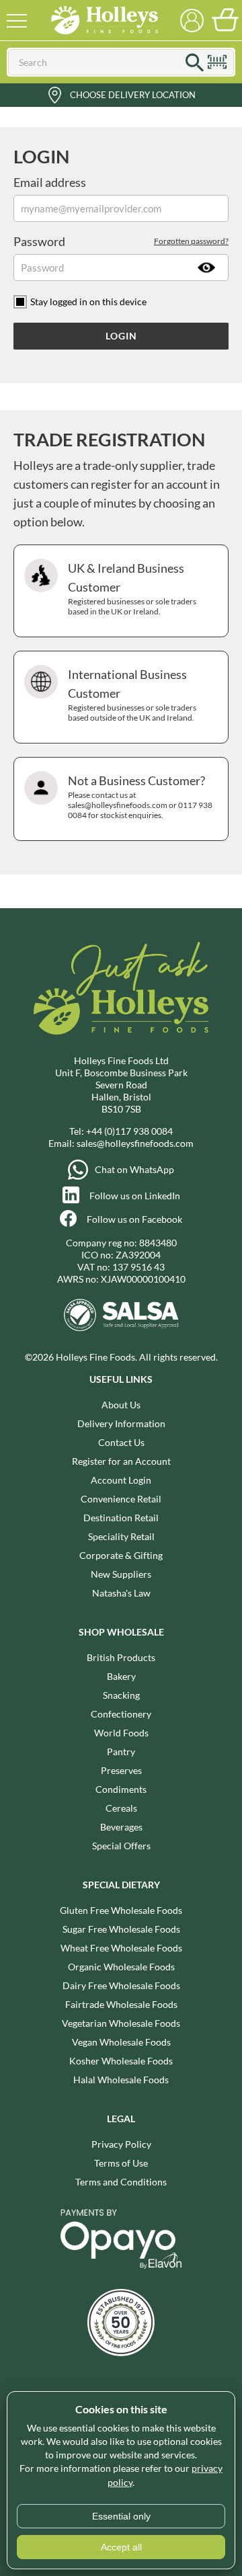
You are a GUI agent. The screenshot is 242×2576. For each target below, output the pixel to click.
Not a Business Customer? (140, 797)
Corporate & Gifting (121, 1555)
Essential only (121, 2516)
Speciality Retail (121, 1536)
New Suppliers (121, 1574)
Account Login (121, 1480)
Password (121, 241)
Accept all (121, 2547)
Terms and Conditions (121, 2182)
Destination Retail (121, 1518)
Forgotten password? (191, 241)
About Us (121, 1405)
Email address (50, 182)
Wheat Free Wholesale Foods (121, 1948)
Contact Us (121, 1442)
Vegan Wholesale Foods (121, 2042)
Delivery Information (121, 1423)
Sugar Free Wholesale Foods (121, 1929)
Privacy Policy (121, 2144)
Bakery (121, 1676)
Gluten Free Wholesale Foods (121, 1910)
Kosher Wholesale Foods (121, 2061)
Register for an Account (121, 1461)
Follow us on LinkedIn (135, 1196)
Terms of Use (121, 2163)
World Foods (121, 1733)
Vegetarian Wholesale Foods (121, 2023)
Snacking (121, 1695)
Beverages (121, 1827)
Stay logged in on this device (88, 301)
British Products (121, 1657)
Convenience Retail (121, 1499)
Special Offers (121, 1846)
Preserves (121, 1770)
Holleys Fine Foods (104, 20)
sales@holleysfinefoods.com (135, 1143)
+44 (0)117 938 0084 (129, 1131)
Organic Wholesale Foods (121, 1967)
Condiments (121, 1789)
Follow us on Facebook (134, 1219)
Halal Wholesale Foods (121, 2080)
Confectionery (121, 1714)
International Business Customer (132, 695)
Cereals (121, 1808)
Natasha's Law (121, 1593)
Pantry (121, 1752)
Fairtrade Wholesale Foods (121, 2004)
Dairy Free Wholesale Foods (121, 1985)
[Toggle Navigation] (17, 20)
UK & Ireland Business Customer (132, 589)
